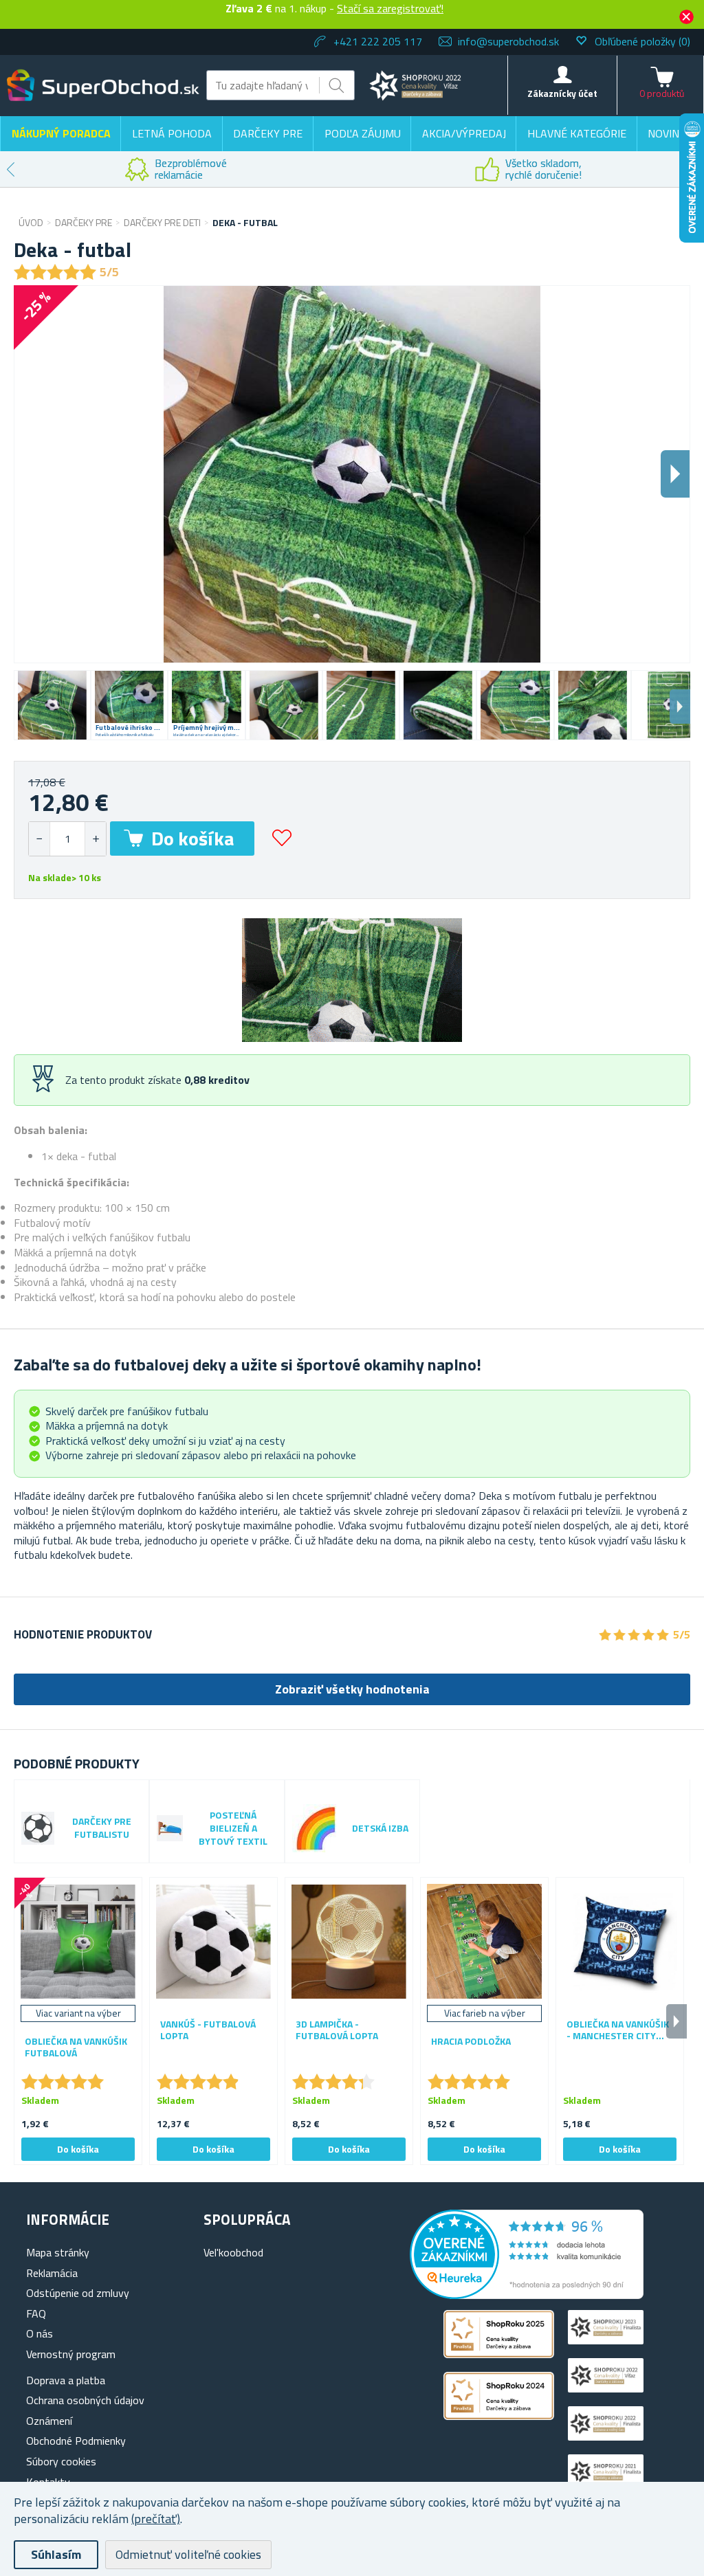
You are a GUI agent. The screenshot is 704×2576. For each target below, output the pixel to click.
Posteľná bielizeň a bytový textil (233, 1829)
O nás (40, 2333)
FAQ (36, 2313)
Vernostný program (71, 2354)
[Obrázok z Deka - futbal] (52, 705)
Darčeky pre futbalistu (102, 1828)
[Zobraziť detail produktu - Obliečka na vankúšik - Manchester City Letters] (620, 1941)
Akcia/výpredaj (464, 133)
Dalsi (675, 474)
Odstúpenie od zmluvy (78, 2293)
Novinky (670, 133)
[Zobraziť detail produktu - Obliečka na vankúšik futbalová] (78, 1941)
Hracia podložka (471, 2042)
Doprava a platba (66, 2380)
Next (680, 707)
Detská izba (380, 1829)
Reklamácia (52, 2273)
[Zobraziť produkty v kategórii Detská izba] (316, 1828)
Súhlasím (56, 2554)
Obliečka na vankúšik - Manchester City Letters (618, 2030)
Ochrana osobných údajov (85, 2400)
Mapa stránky (58, 2252)
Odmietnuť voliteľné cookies (188, 2554)
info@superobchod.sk (508, 41)
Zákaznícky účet (562, 93)
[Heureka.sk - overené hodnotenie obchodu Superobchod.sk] (527, 2295)
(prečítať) (156, 2519)
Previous (10, 169)
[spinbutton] (67, 839)
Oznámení (49, 2421)
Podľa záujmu (363, 133)
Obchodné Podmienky (76, 2441)
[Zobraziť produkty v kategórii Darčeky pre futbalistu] (38, 1828)
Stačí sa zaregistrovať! (390, 8)
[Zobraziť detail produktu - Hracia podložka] (484, 1941)
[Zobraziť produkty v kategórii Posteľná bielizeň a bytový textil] (170, 1828)
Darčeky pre (268, 133)
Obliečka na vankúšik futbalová (76, 2047)
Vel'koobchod (233, 2252)
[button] (95, 839)
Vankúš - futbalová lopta (208, 2030)
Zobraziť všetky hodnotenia (352, 1689)
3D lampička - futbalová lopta (337, 2030)
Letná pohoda (172, 133)
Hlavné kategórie (577, 133)
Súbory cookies (61, 2461)
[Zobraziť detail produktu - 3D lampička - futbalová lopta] (349, 1941)
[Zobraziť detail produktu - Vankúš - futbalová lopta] (213, 1941)
